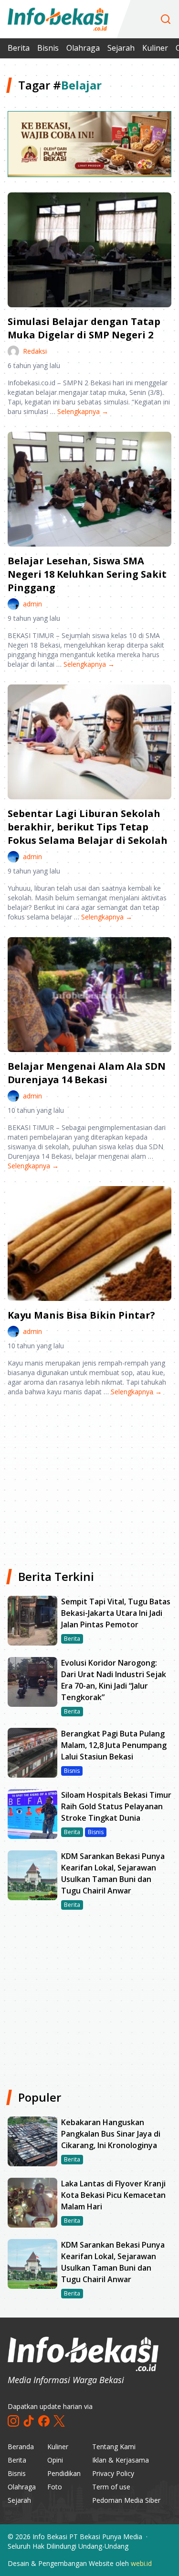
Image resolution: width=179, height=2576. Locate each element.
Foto (55, 2487)
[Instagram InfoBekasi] (13, 2421)
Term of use (111, 2487)
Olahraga (83, 48)
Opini (55, 2460)
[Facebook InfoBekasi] (44, 2421)
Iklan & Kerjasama (121, 2460)
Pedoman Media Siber (126, 2500)
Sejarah (121, 48)
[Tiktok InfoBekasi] (29, 2421)
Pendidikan (64, 2473)
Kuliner (155, 48)
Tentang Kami (114, 2447)
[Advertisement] (89, 1479)
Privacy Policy (113, 2473)
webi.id (141, 2563)
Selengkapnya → (83, 411)
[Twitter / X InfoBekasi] (59, 2421)
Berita (19, 48)
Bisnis (48, 48)
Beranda (21, 2447)
